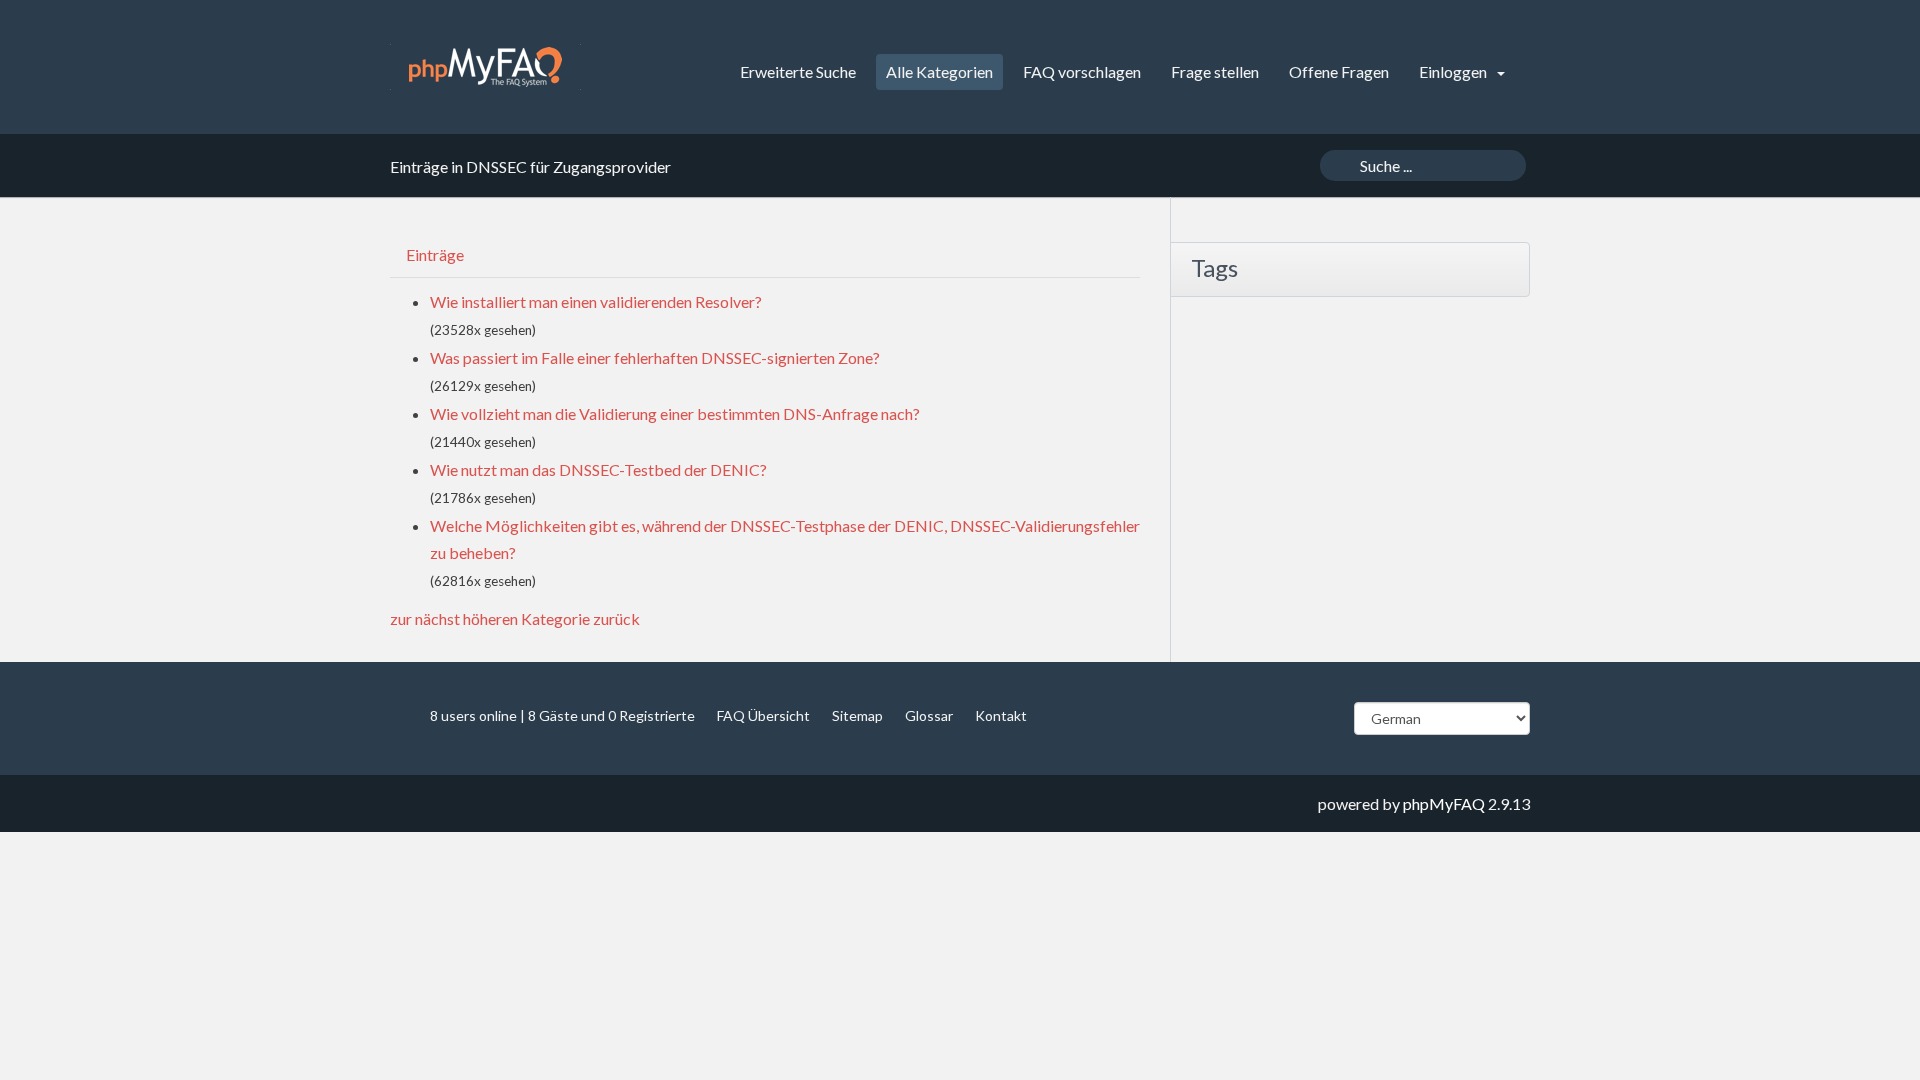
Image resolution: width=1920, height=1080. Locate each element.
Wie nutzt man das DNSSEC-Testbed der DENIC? (598, 469)
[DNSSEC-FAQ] (485, 67)
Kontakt (1001, 715)
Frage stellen (1215, 71)
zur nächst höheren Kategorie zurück (515, 618)
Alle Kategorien (939, 71)
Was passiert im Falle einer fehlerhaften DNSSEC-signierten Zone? (655, 357)
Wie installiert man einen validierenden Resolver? (596, 301)
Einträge (435, 254)
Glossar (929, 715)
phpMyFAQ (1444, 803)
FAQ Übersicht (763, 715)
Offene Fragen (1339, 71)
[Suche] (1337, 165)
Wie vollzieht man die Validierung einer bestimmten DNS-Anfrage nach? (675, 413)
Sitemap (857, 715)
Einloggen (1454, 71)
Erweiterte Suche (798, 71)
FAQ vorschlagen (1082, 71)
